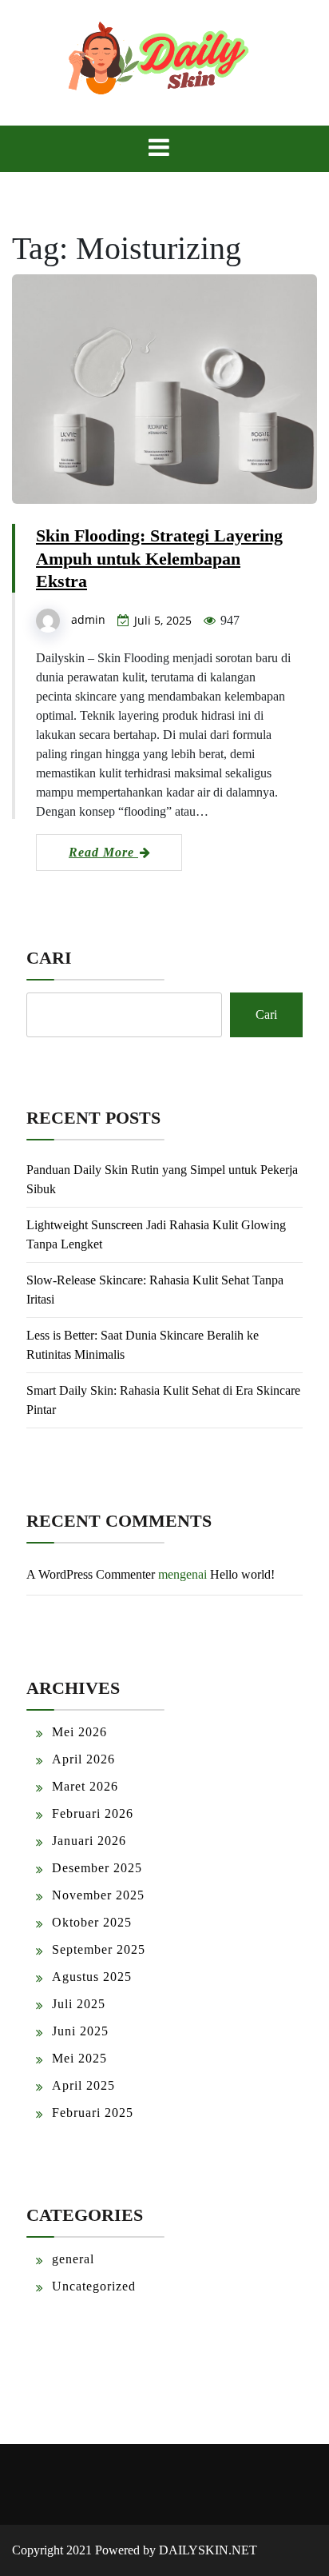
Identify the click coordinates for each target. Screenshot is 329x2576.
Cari (49, 958)
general (73, 2259)
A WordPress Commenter (91, 1574)
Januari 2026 (89, 1841)
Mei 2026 (79, 1732)
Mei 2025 (79, 2058)
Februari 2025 (93, 2113)
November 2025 (98, 1895)
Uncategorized (94, 2286)
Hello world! (242, 1574)
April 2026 (83, 1759)
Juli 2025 (79, 2004)
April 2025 (83, 2085)
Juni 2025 (80, 2031)
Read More (103, 852)
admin (88, 619)
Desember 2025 (97, 1868)
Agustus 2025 (92, 1977)
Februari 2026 (93, 1813)
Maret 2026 (85, 1786)
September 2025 (99, 1949)
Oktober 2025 (92, 1922)
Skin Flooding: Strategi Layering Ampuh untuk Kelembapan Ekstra (159, 559)
